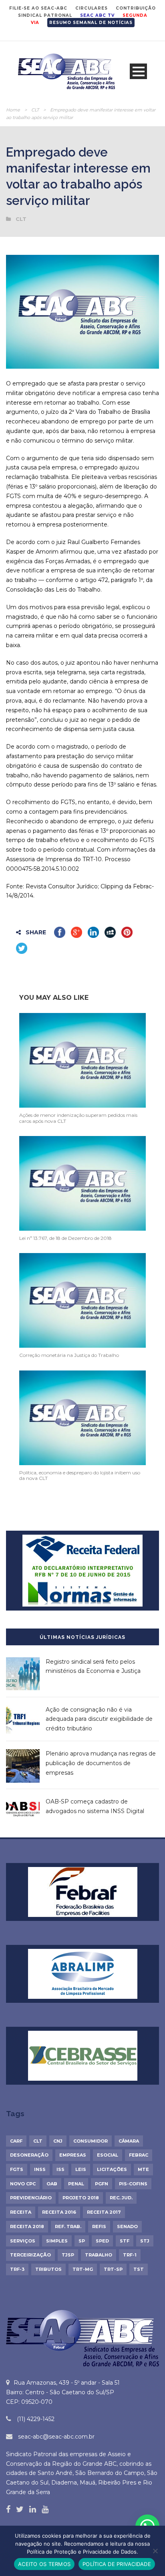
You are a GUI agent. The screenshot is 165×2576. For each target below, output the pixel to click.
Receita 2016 (59, 2212)
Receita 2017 (104, 2212)
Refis (99, 2226)
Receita (21, 2212)
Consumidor (91, 2141)
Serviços (23, 2241)
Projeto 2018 (81, 2198)
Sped (102, 2241)
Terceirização (30, 2255)
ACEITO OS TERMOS (44, 2564)
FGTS (17, 2169)
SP (82, 2241)
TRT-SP (113, 2269)
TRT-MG (83, 2269)
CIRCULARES (92, 8)
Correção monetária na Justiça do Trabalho (69, 1355)
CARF (16, 2141)
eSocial (108, 2155)
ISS (60, 2169)
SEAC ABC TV (97, 15)
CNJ (58, 2141)
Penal (76, 2184)
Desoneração (29, 2155)
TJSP (68, 2255)
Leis (81, 2169)
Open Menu (138, 71)
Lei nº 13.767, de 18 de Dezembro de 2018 (65, 1238)
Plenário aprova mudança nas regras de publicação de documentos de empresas (101, 1763)
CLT (35, 110)
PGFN (102, 2184)
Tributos (48, 2269)
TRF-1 (130, 2255)
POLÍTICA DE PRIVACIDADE (117, 2564)
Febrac (139, 2155)
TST (139, 2269)
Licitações (112, 2169)
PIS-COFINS (133, 2184)
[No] (155, 2551)
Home (13, 110)
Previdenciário (31, 2198)
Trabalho (99, 2255)
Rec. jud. (121, 2198)
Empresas (73, 2155)
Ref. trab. (68, 2226)
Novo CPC (23, 2184)
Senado (127, 2226)
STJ (145, 2241)
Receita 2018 (27, 2226)
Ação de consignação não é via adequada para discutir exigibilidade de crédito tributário (99, 1719)
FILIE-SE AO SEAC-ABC (38, 8)
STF (125, 2241)
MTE (143, 2169)
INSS (40, 2169)
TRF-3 (17, 2269)
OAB (52, 2184)
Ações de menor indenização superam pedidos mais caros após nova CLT (78, 1118)
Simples (57, 2241)
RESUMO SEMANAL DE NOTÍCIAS (91, 23)
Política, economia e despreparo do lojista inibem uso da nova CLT (80, 1475)
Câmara (129, 2141)
